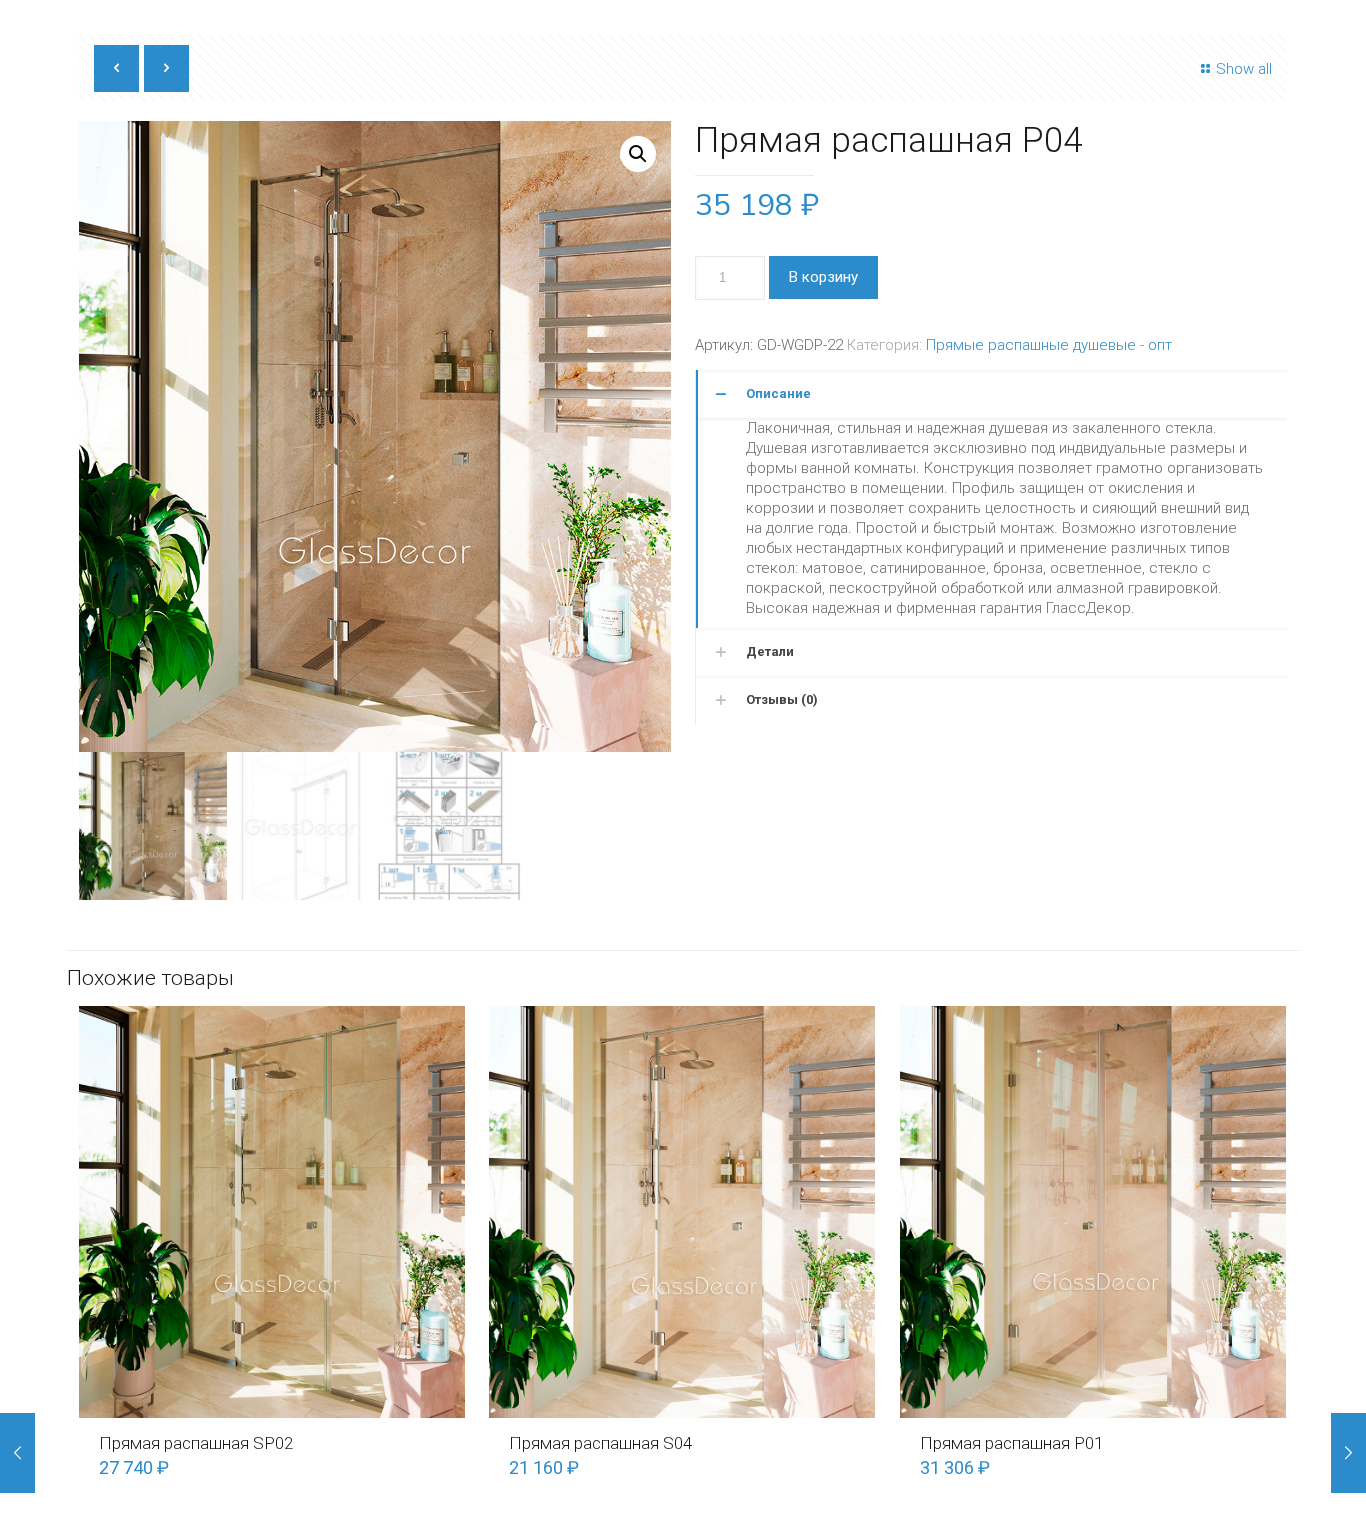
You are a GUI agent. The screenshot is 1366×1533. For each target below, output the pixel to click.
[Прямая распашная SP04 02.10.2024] (17, 1453)
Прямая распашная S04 (600, 1443)
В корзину (823, 277)
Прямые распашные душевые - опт (1049, 345)
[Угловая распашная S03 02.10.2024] (1348, 1453)
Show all (1244, 69)
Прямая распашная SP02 (196, 1443)
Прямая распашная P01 (1011, 1443)
